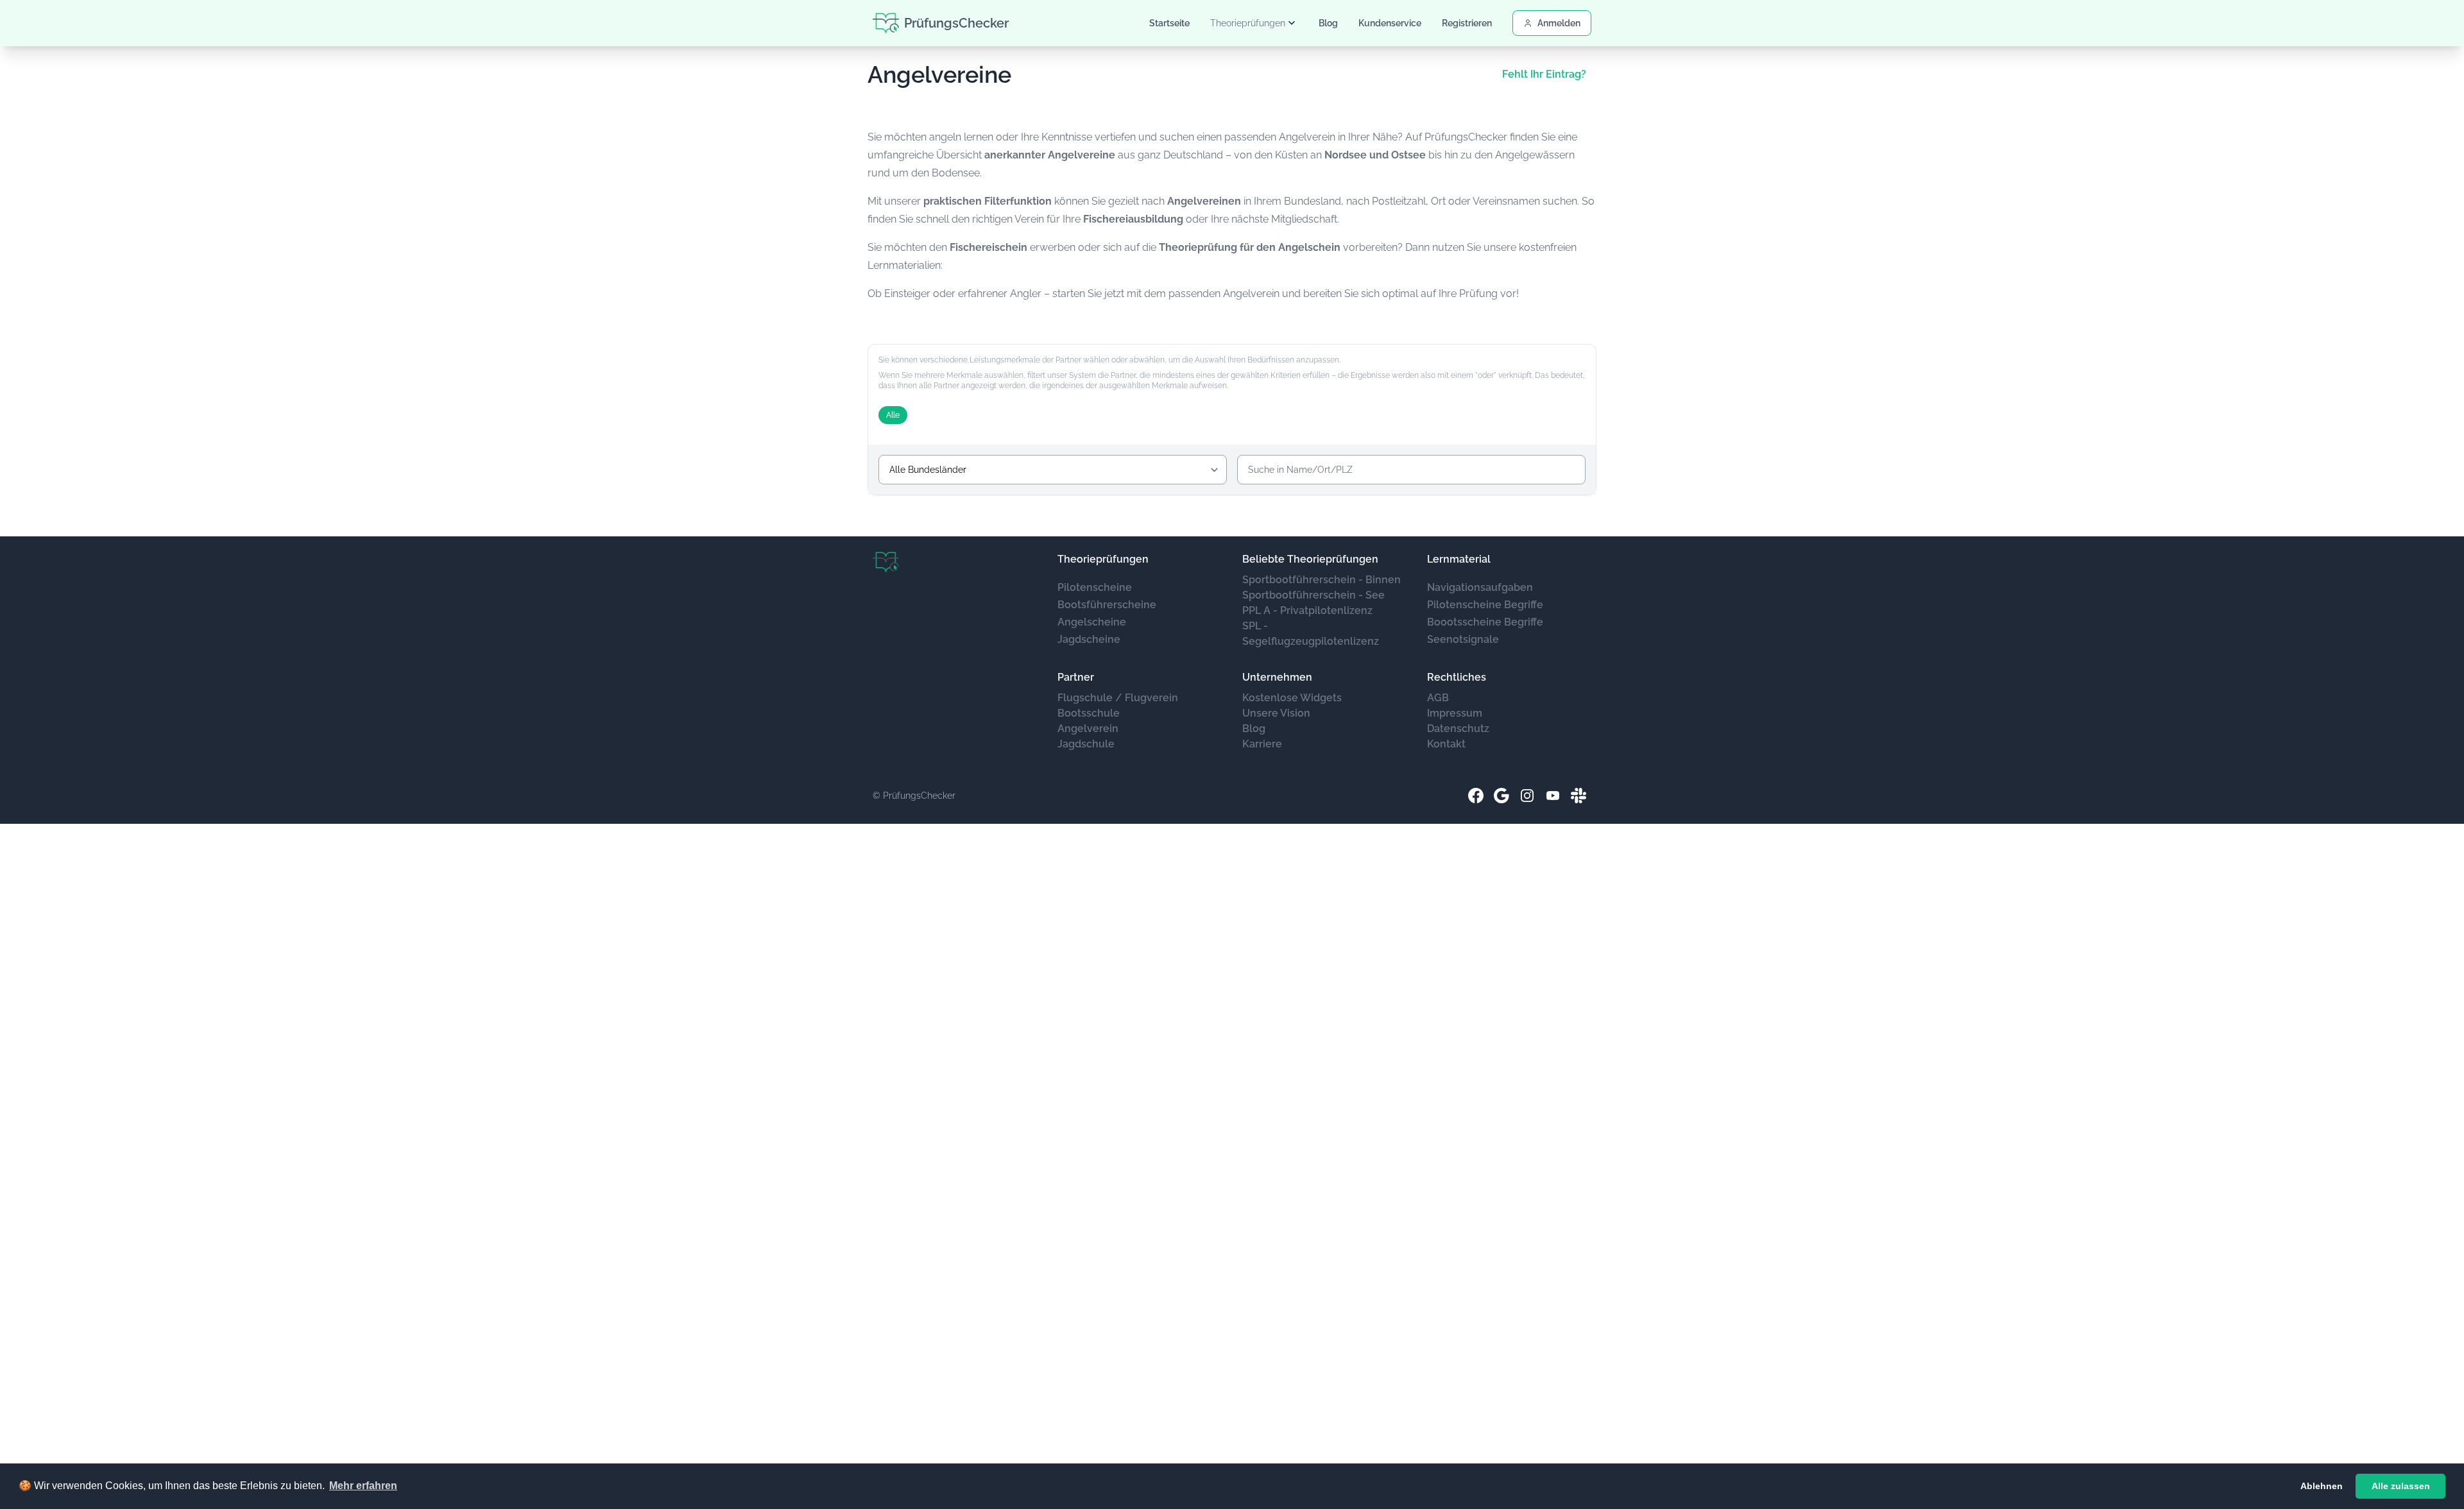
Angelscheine (1092, 622)
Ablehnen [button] (2322, 1486)
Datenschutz (1458, 729)
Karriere (1262, 744)
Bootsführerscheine (1107, 605)
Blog (1328, 23)
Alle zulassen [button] (2401, 1486)
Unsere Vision (1276, 713)
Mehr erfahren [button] (363, 1486)
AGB (1438, 698)
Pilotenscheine (1095, 587)
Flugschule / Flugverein (1118, 698)
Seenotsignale (1463, 639)
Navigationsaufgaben (1480, 587)
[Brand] (886, 562)
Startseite (1169, 23)
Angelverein (1088, 729)
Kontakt (1446, 744)
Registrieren (1467, 23)
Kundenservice (1390, 23)
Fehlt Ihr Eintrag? (1544, 74)
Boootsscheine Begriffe (1485, 622)
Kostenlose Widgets (1292, 698)
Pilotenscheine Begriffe (1485, 605)
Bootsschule (1089, 713)
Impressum (1455, 713)
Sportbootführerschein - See (1313, 595)
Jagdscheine (1089, 639)
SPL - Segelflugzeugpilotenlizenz (1311, 634)
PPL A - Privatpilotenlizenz (1307, 610)
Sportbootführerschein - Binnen (1322, 580)
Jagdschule (1086, 744)
